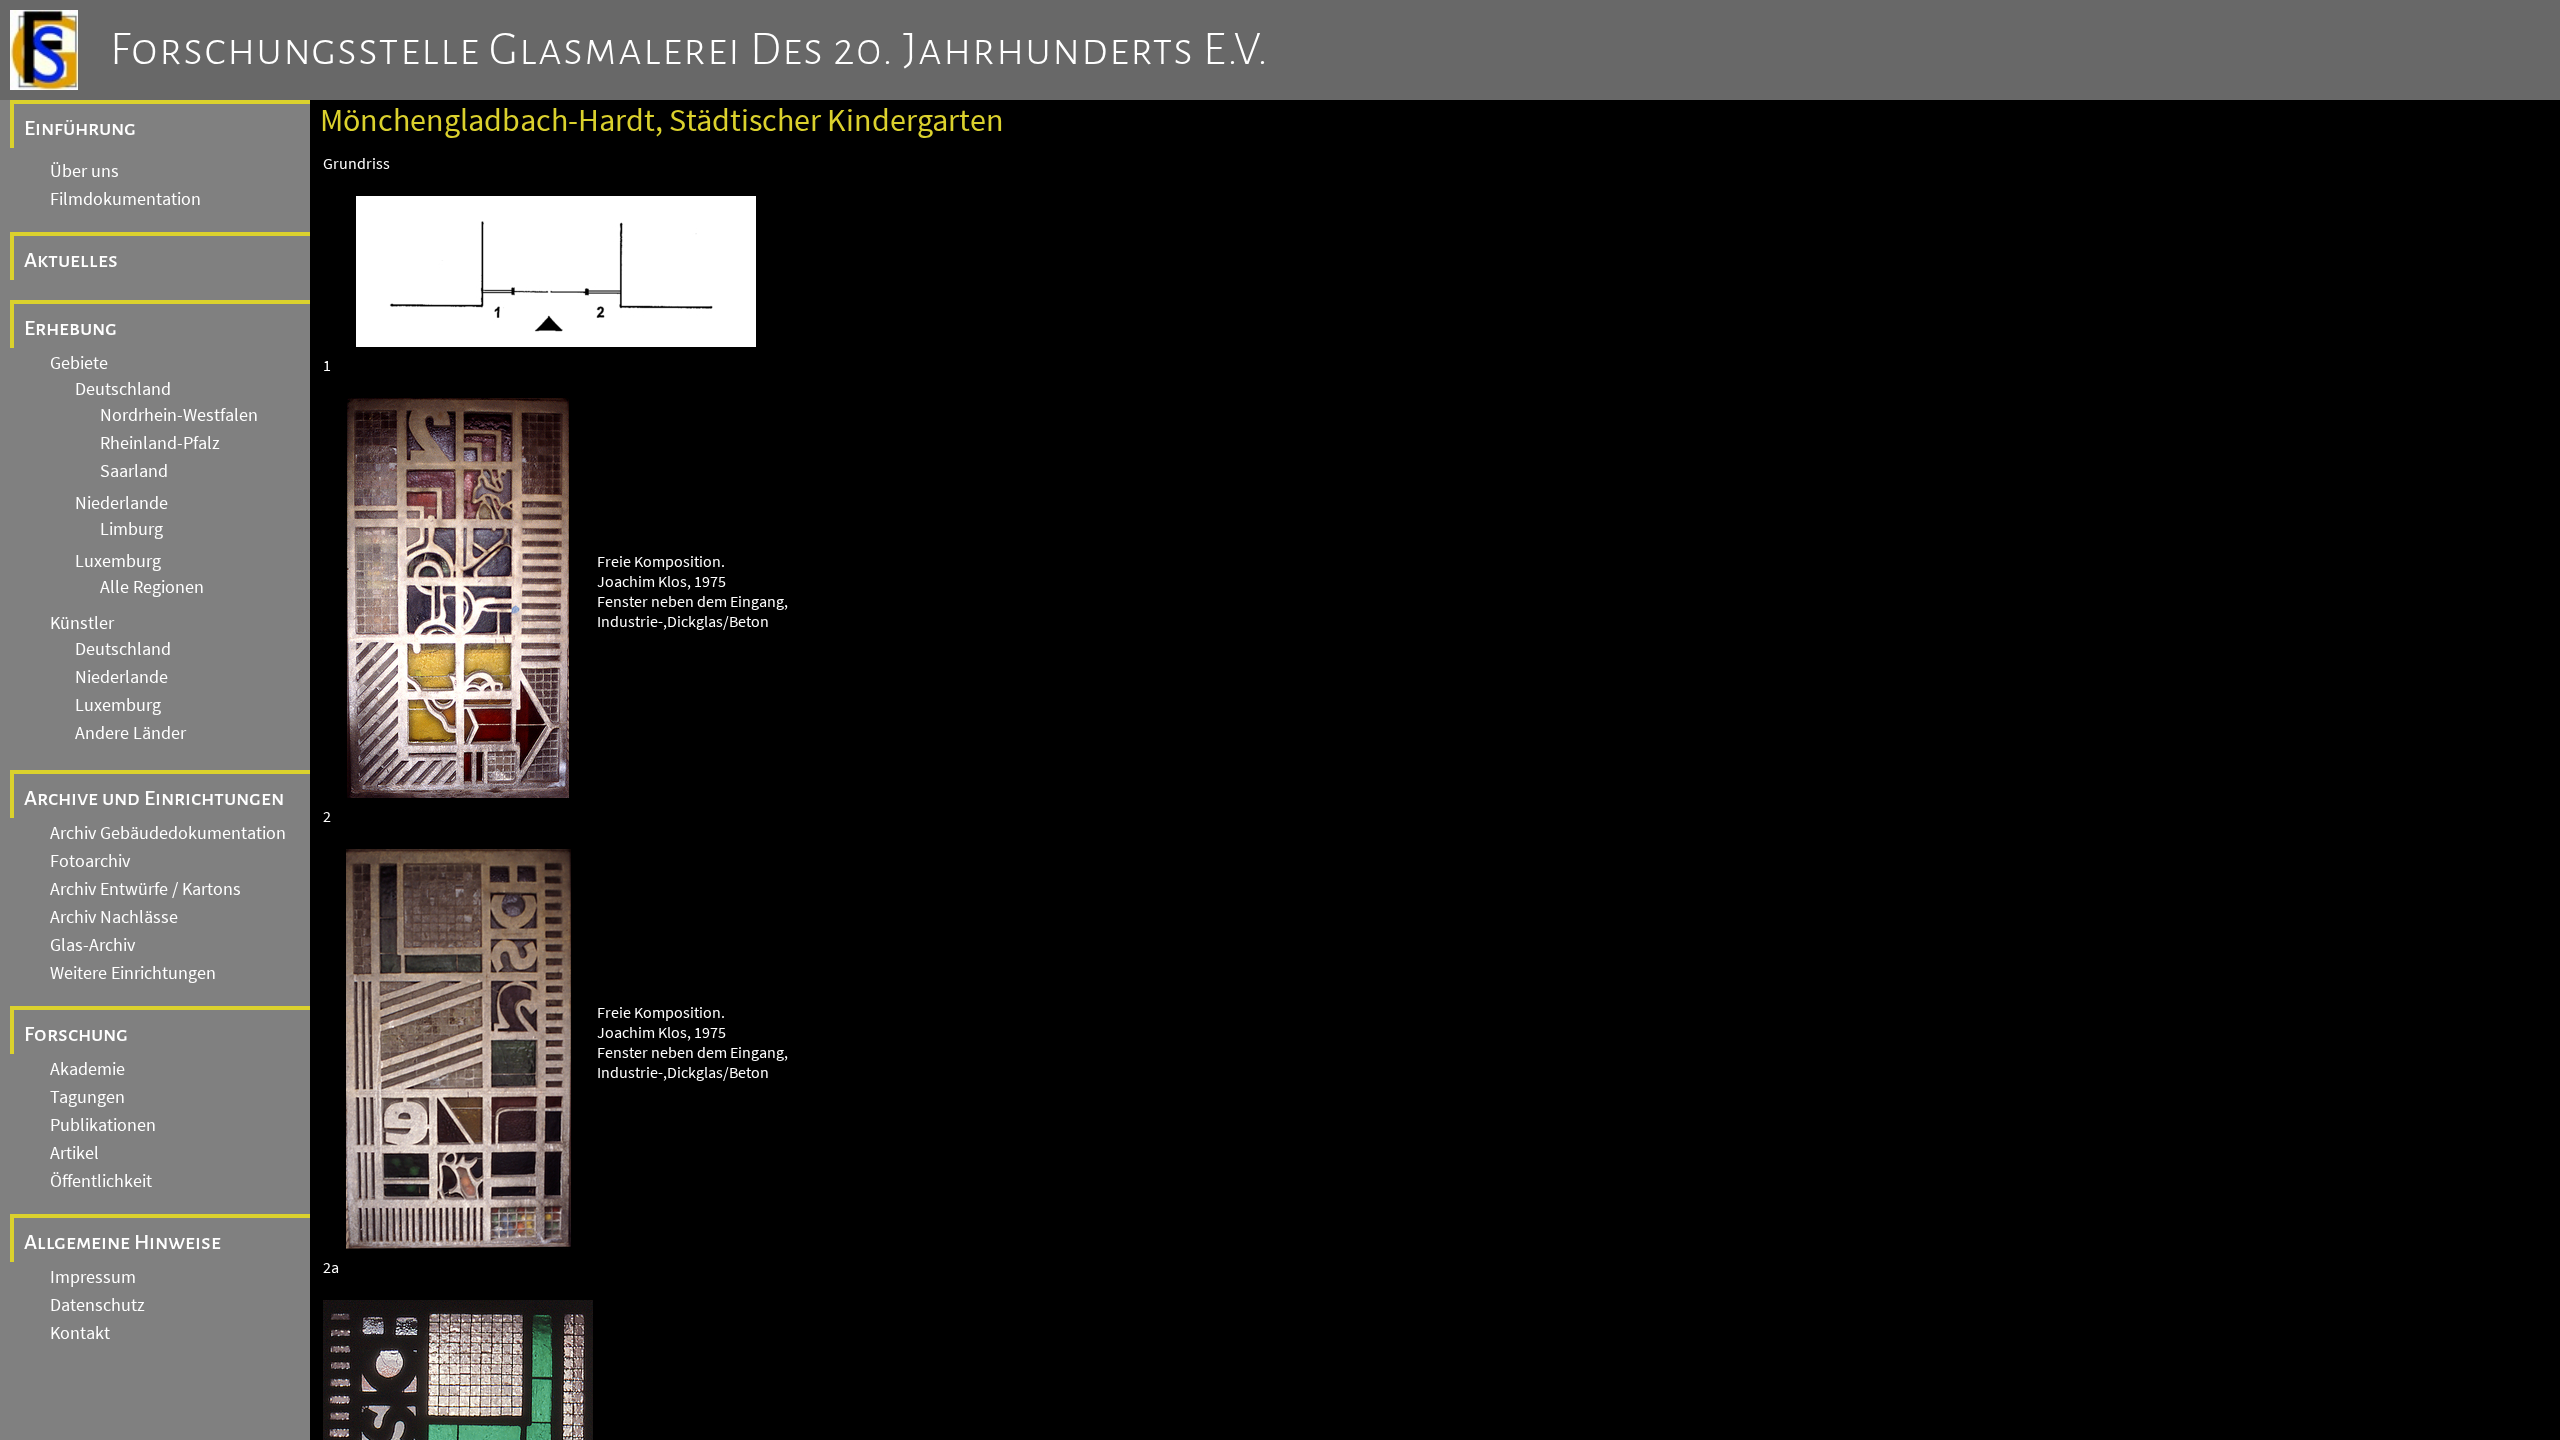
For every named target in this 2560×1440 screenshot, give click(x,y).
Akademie (87, 1069)
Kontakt (80, 1333)
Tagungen (87, 1097)
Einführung (80, 128)
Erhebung (70, 328)
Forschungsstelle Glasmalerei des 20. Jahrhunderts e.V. (689, 50)
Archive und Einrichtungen (154, 798)
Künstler (82, 623)
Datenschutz (97, 1305)
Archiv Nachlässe (114, 917)
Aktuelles (71, 260)
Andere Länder (130, 733)
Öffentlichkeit (101, 1181)
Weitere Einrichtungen (133, 973)
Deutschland (123, 389)
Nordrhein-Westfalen (179, 415)
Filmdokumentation (125, 199)
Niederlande (121, 503)
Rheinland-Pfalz (160, 443)
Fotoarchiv (90, 861)
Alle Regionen (152, 587)
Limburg (131, 529)
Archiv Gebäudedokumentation (168, 833)
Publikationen (103, 1125)
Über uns (84, 171)
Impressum (93, 1277)
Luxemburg (118, 561)
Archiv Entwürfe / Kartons (145, 889)
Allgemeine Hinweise (122, 1242)
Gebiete (79, 363)
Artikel (74, 1153)
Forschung (76, 1034)
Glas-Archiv (92, 945)
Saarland (134, 471)
